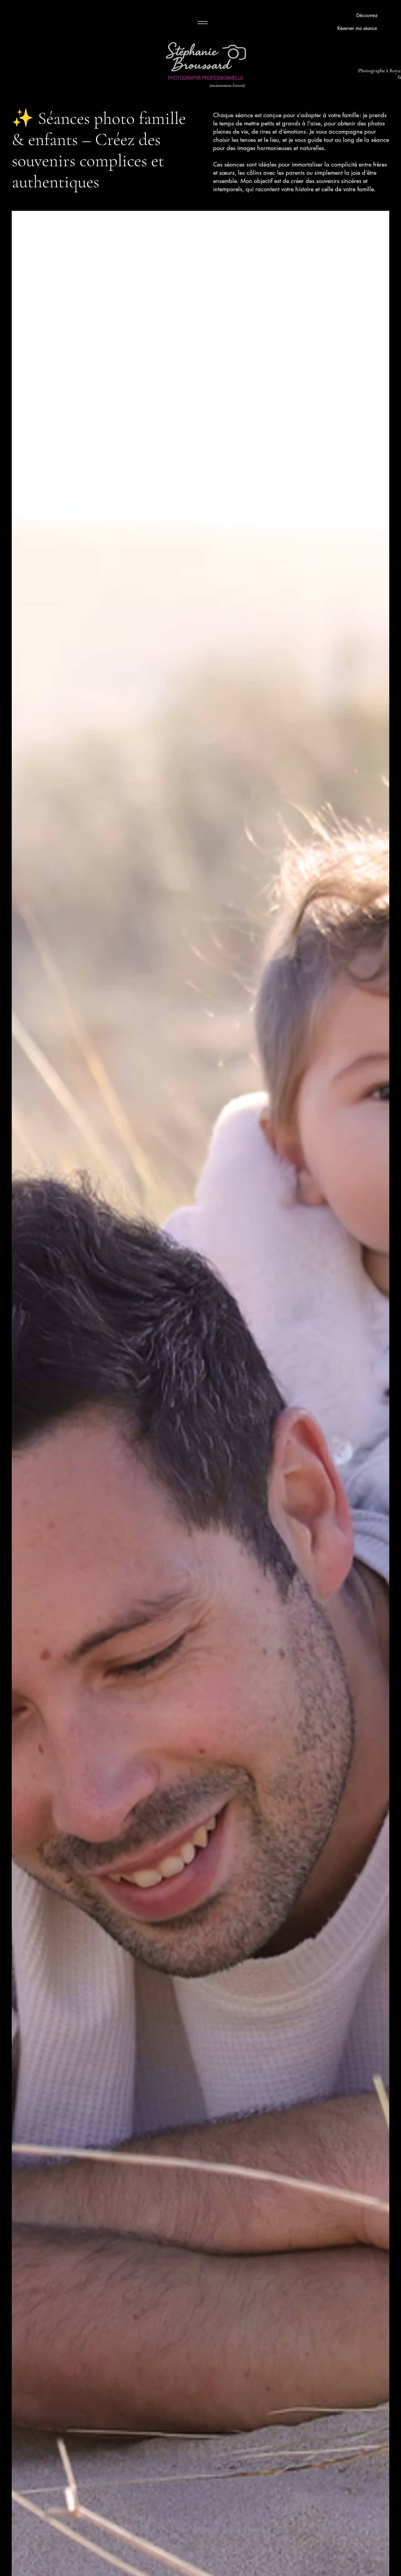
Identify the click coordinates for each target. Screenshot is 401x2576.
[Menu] (202, 22)
